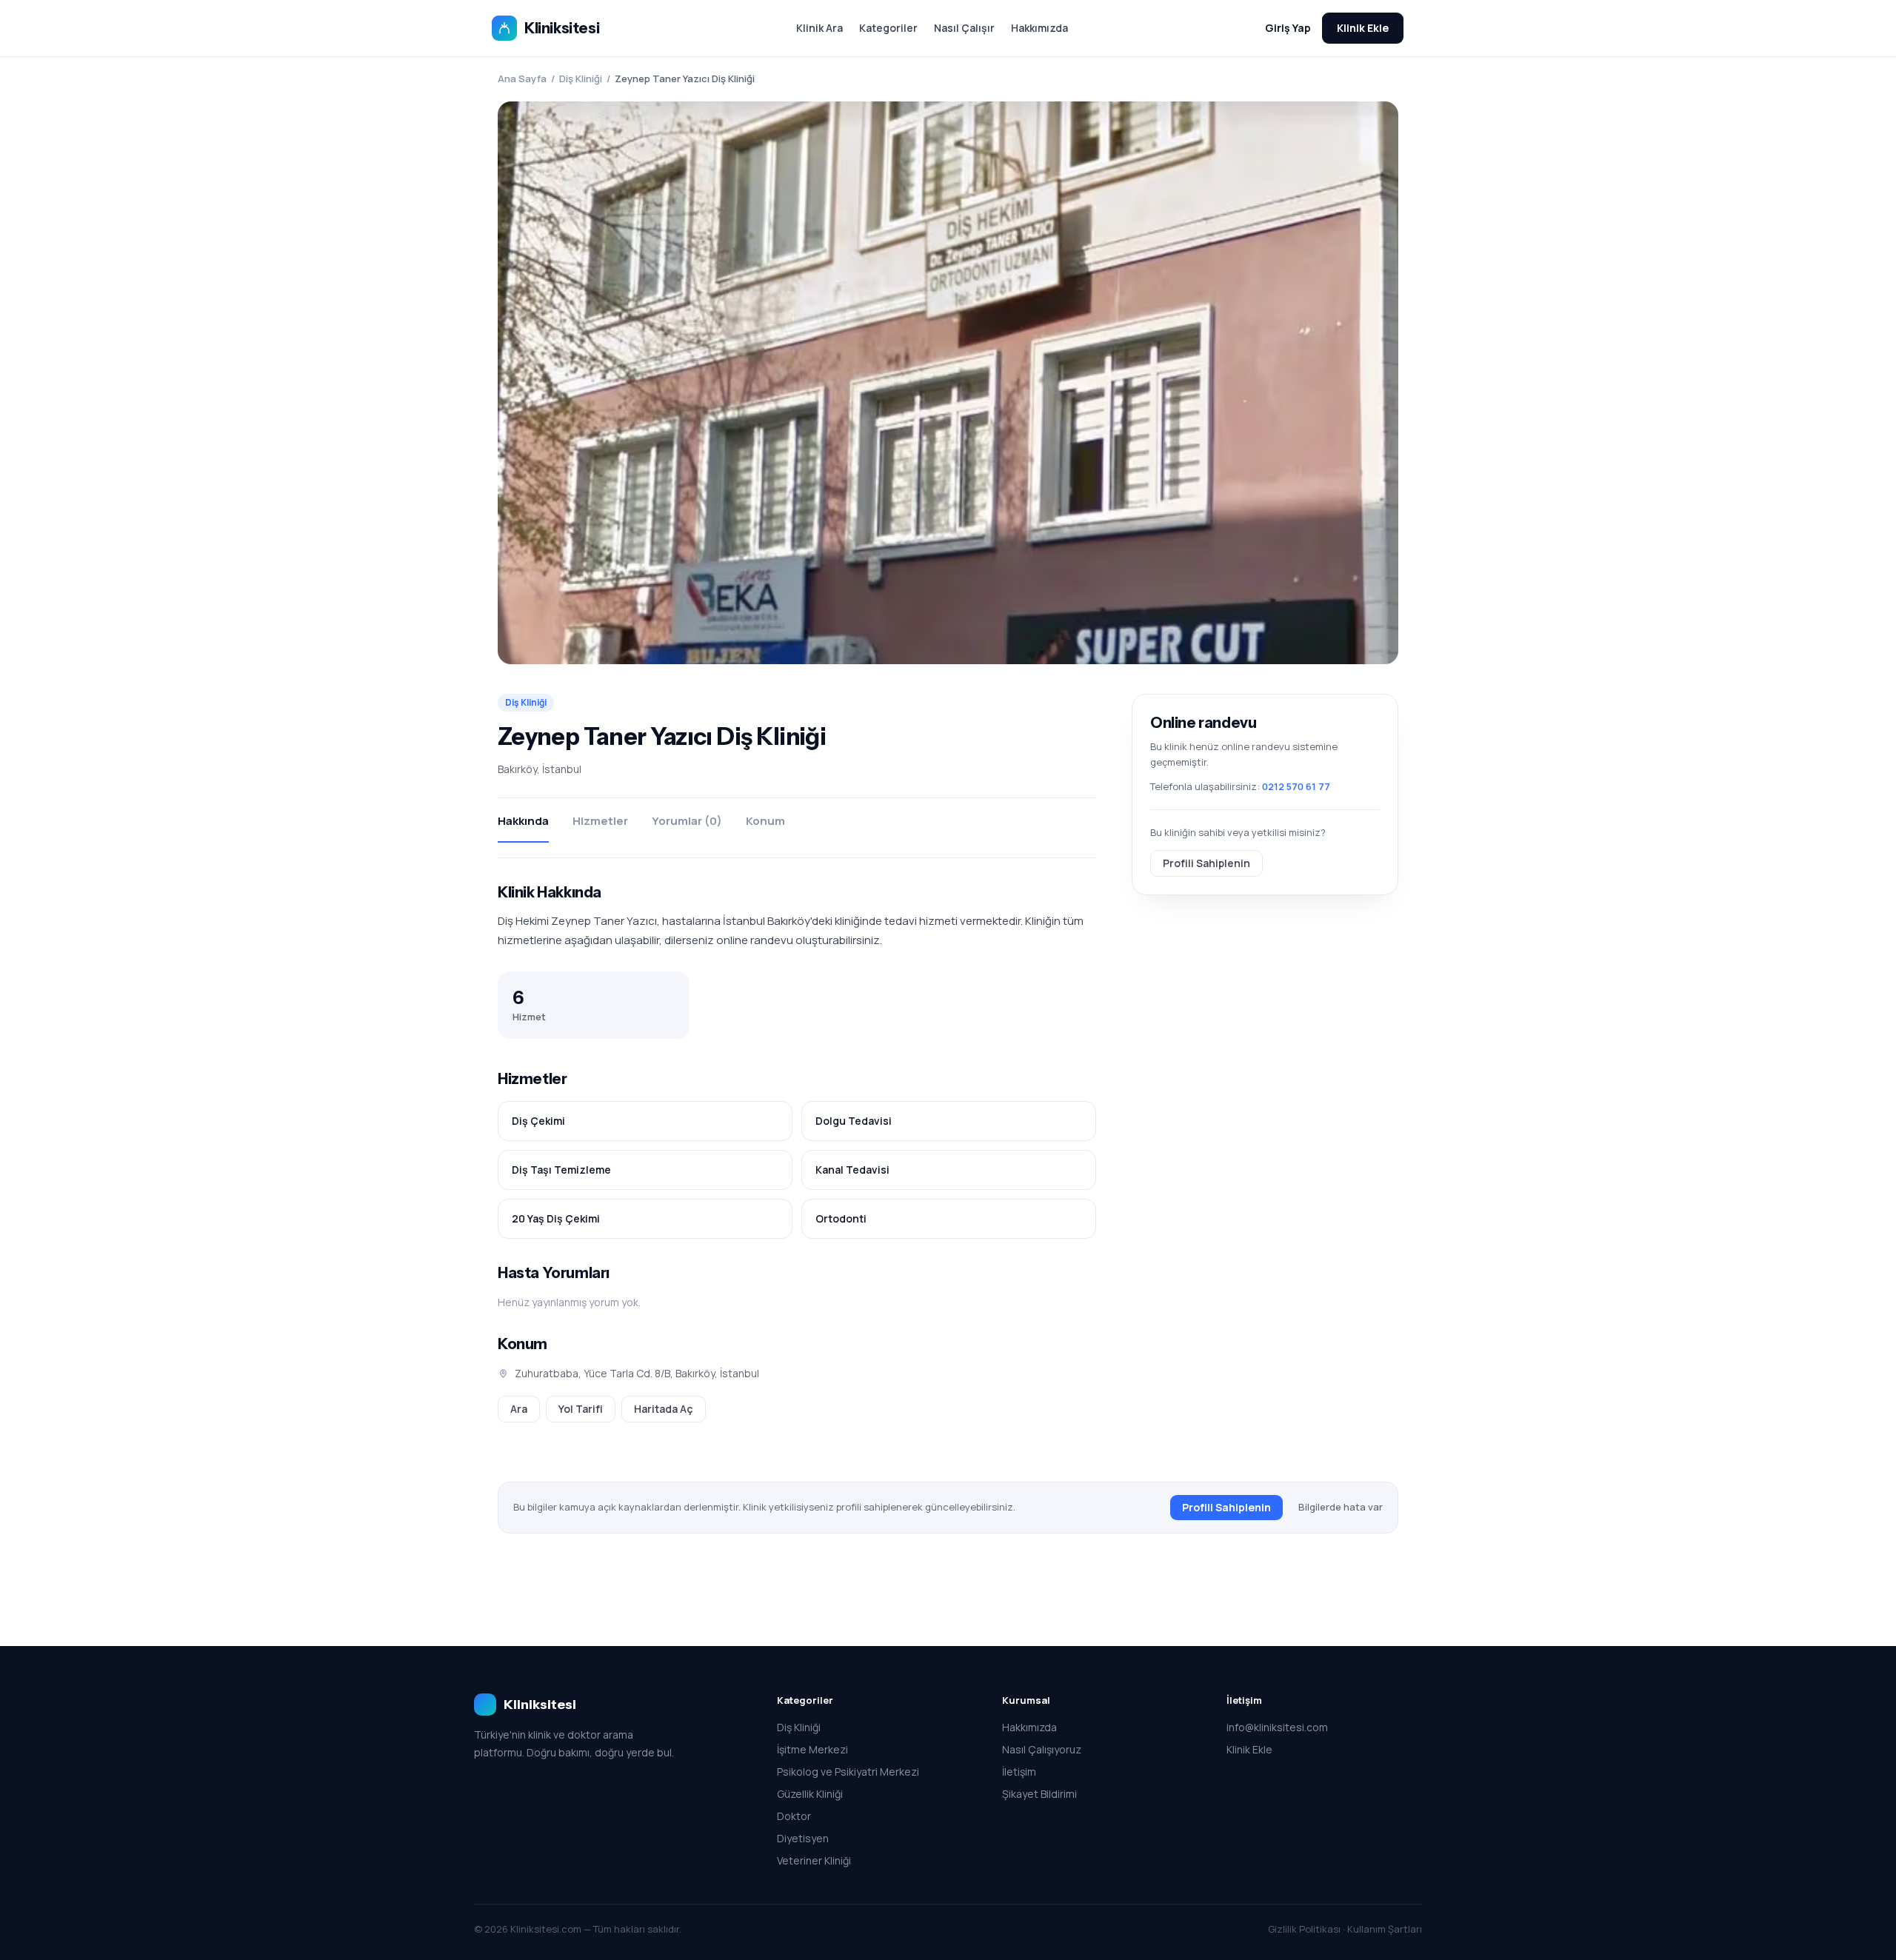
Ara (519, 1409)
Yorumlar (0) (687, 821)
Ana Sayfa (522, 78)
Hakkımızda (1039, 28)
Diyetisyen (803, 1838)
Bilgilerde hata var (1341, 1507)
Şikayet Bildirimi (1039, 1794)
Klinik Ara (820, 28)
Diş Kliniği (581, 78)
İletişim (1019, 1772)
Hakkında (523, 821)
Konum (765, 821)
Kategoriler (888, 28)
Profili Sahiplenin (1206, 862)
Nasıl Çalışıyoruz (1042, 1749)
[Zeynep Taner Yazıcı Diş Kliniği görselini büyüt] (948, 383)
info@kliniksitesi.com (1277, 1727)
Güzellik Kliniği (810, 1794)
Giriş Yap (1288, 28)
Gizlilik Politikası (1304, 1929)
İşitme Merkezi (812, 1749)
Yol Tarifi (581, 1409)
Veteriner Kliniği (814, 1860)
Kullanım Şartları (1385, 1929)
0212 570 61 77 (1296, 786)
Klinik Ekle (1363, 28)
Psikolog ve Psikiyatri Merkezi (848, 1772)
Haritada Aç (664, 1409)
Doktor (794, 1816)
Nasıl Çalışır (964, 28)
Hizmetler (600, 821)
